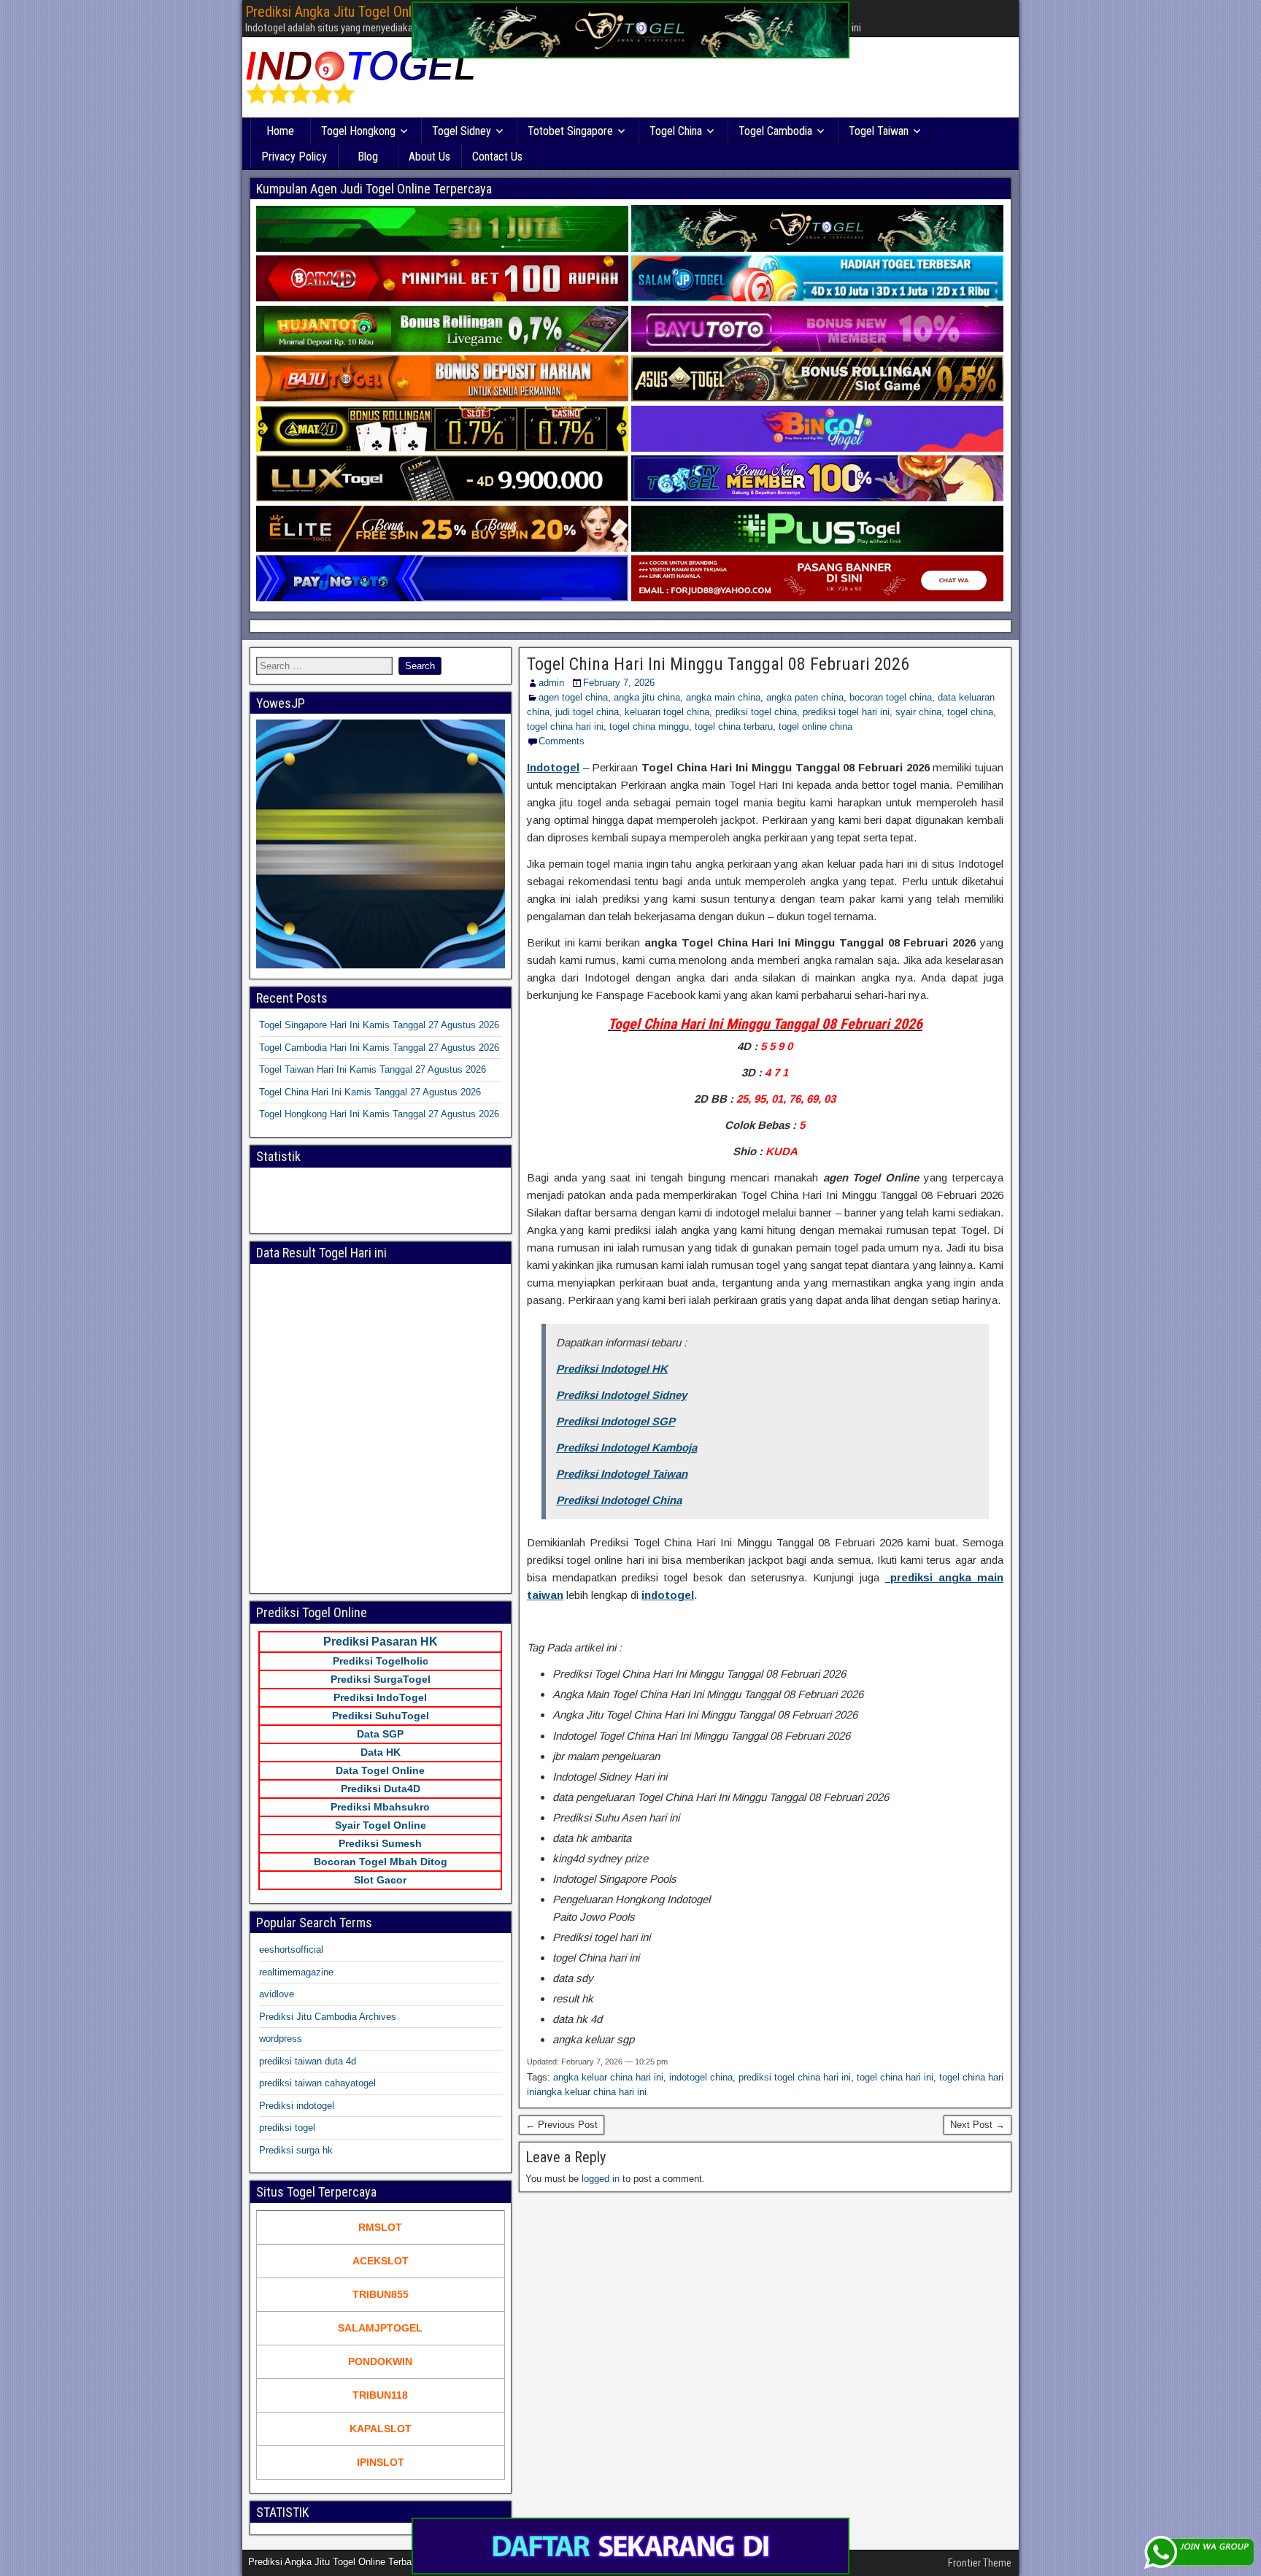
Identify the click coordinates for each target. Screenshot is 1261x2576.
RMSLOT (380, 2227)
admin (551, 683)
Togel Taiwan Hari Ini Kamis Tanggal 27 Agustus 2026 (373, 1069)
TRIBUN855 (381, 2294)
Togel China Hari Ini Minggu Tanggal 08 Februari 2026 (718, 664)
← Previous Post (562, 2125)
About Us (429, 157)
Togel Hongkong (358, 131)
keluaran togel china (667, 712)
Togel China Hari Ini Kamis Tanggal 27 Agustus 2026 (370, 1092)
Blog (368, 157)
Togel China (676, 131)
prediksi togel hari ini (846, 712)
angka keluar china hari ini (608, 2077)
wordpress (281, 2039)
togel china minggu (649, 726)
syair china (918, 712)
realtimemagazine (296, 1972)
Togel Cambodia (775, 131)
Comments (562, 741)
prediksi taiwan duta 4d (308, 2061)
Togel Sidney (462, 131)
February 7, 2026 (619, 683)
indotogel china (701, 2077)
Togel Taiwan (879, 131)
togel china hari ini (565, 726)
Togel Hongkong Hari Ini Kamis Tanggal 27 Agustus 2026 (379, 1114)
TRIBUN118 (380, 2395)
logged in (601, 2179)
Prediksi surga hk (296, 2150)
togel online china (815, 726)
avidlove (277, 1994)
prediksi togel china (756, 712)
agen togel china (573, 697)
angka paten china (805, 697)
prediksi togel (287, 2128)
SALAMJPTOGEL (380, 2328)
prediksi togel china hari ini (795, 2077)
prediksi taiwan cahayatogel (317, 2083)
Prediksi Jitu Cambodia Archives (328, 2017)
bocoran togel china (891, 697)
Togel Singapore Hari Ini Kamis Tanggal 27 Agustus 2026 (379, 1025)
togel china (970, 712)
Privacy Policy (294, 157)
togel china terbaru (734, 726)
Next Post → (977, 2125)
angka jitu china (647, 697)
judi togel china (587, 712)
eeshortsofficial (291, 1950)
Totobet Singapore (570, 131)
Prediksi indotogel (297, 2106)
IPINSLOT (381, 2462)
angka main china (723, 697)
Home (280, 131)
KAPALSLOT (381, 2429)
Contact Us (497, 157)
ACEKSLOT (381, 2261)
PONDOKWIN (380, 2361)
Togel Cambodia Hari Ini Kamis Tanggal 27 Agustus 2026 (379, 1048)
